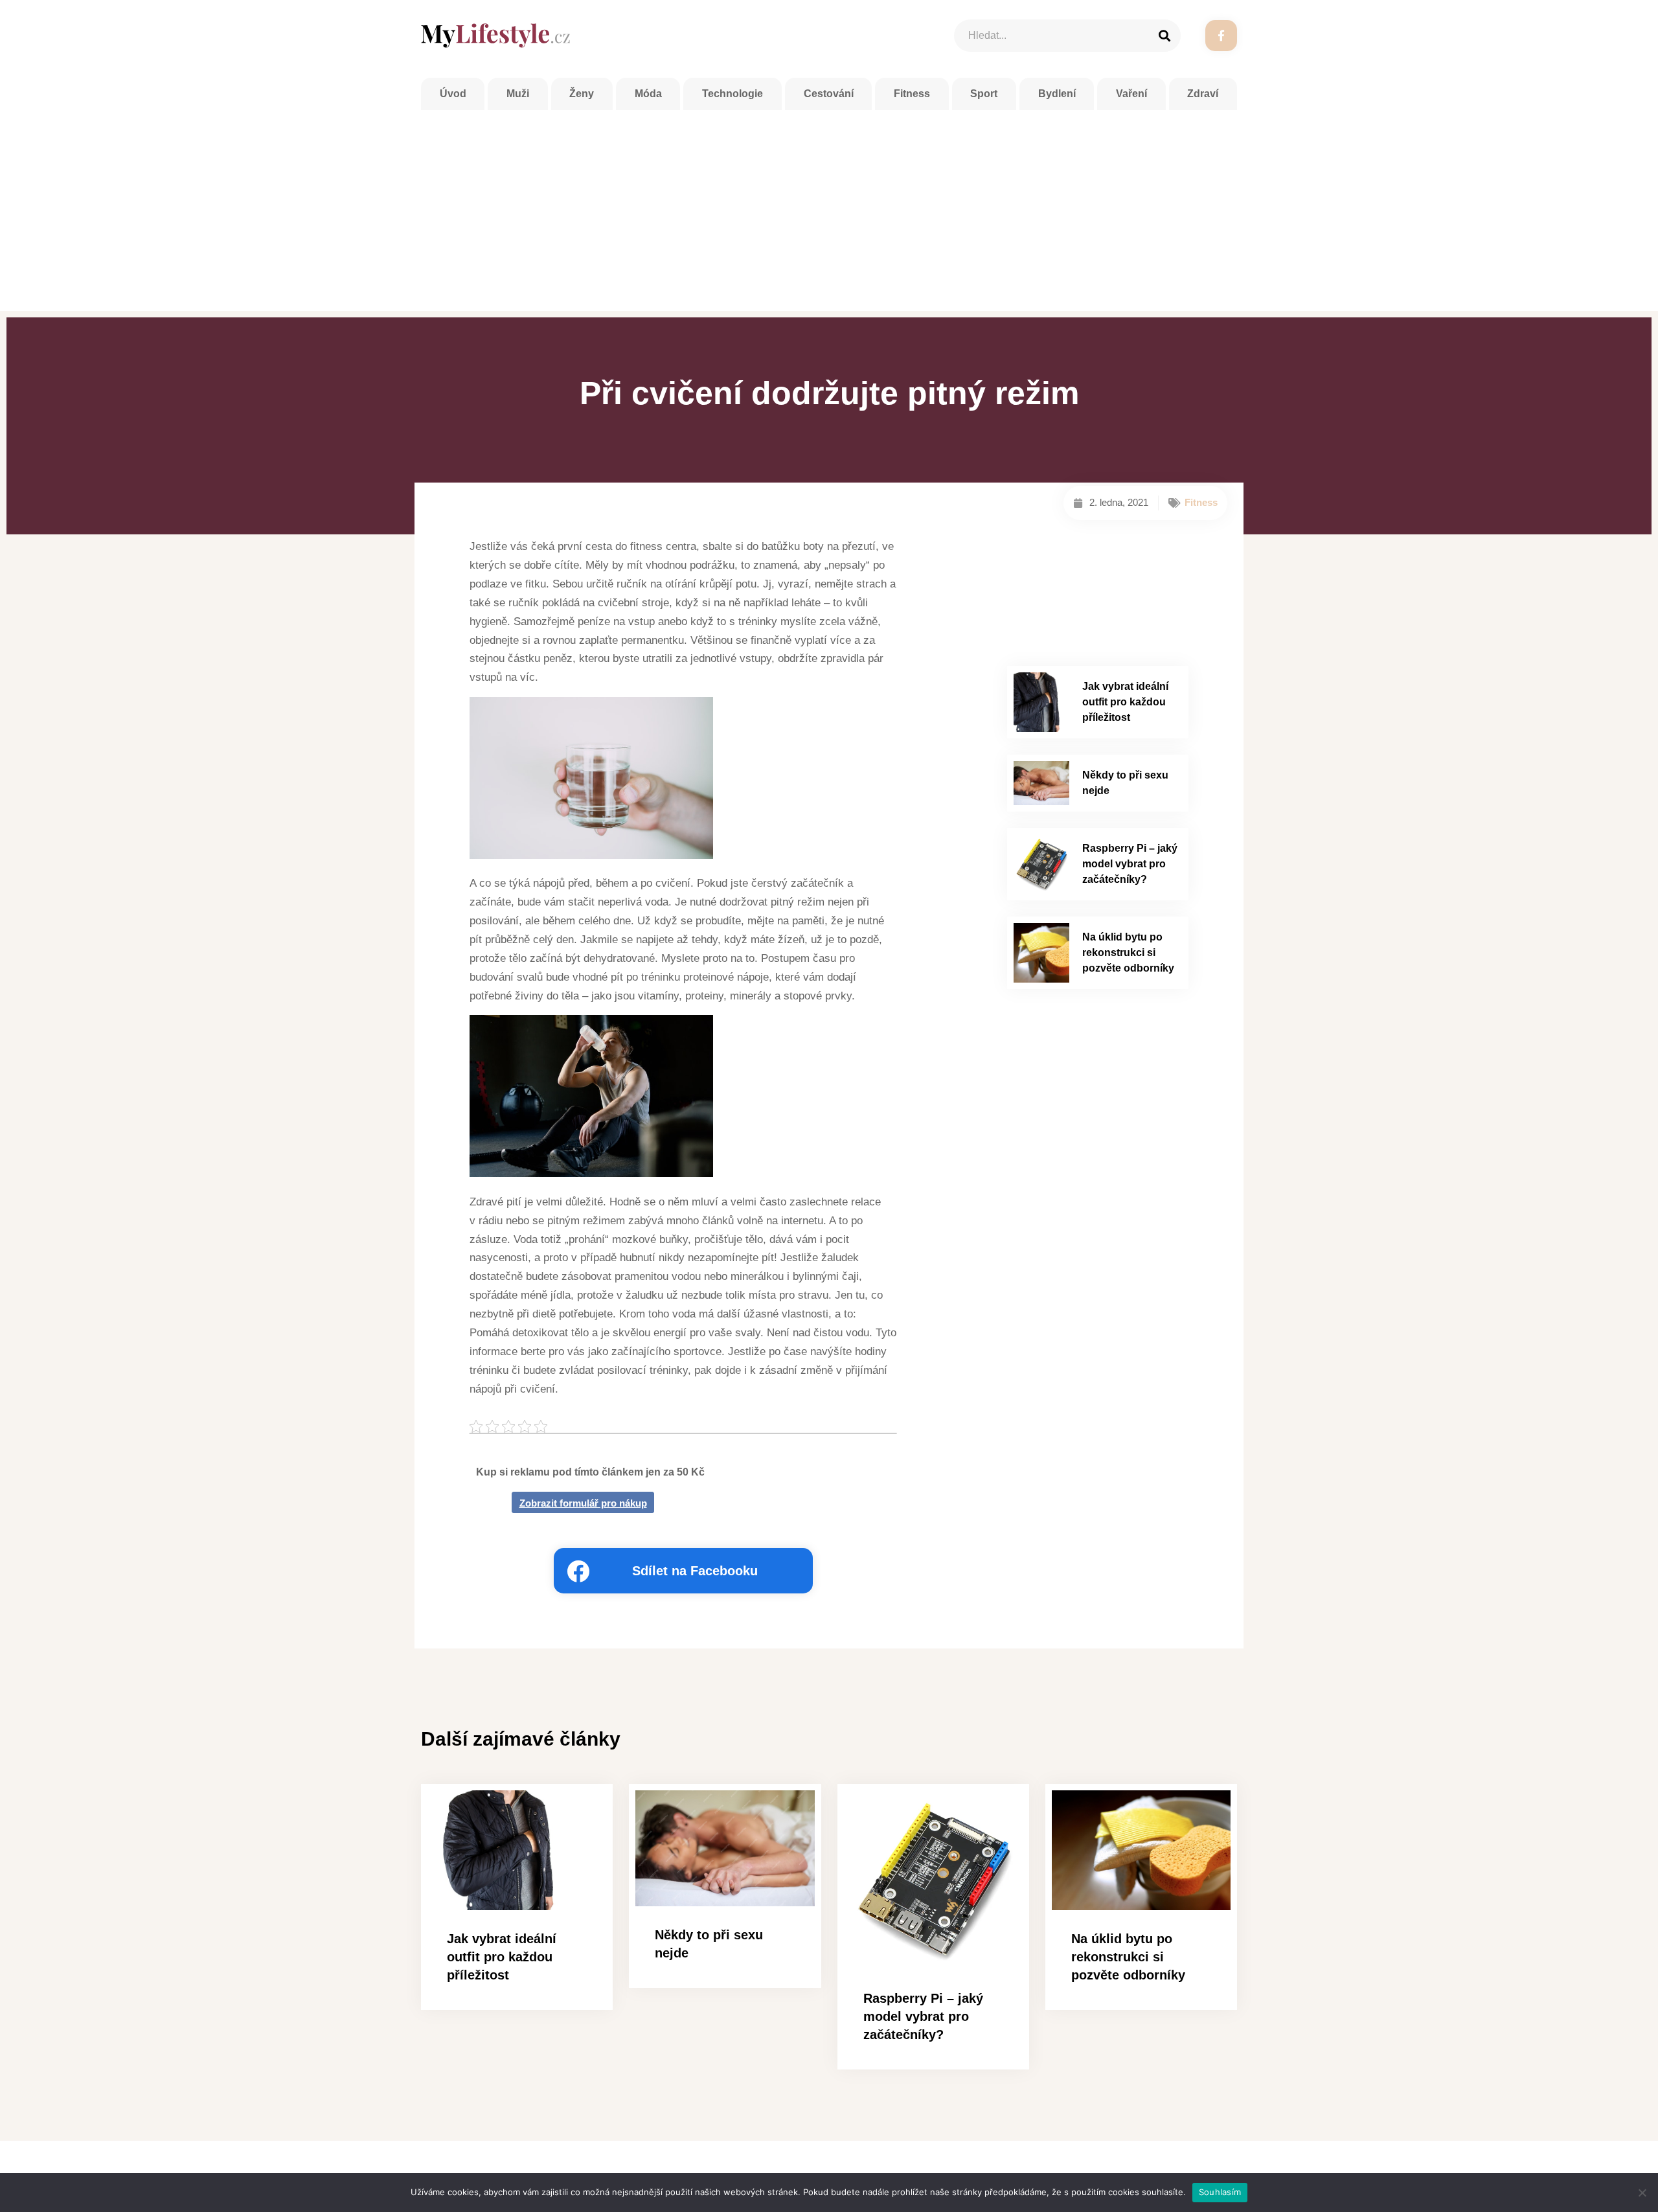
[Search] (1164, 36)
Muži (518, 94)
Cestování (829, 94)
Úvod (453, 94)
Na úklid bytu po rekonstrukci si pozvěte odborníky (1128, 952)
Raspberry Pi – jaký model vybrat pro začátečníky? (1130, 864)
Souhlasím (1220, 2192)
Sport (984, 94)
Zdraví (1203, 94)
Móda (648, 94)
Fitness (912, 94)
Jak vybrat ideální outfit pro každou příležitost (1125, 702)
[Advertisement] (829, 207)
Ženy (582, 94)
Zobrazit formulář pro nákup (583, 1503)
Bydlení (1057, 94)
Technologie (732, 94)
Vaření (1131, 94)
